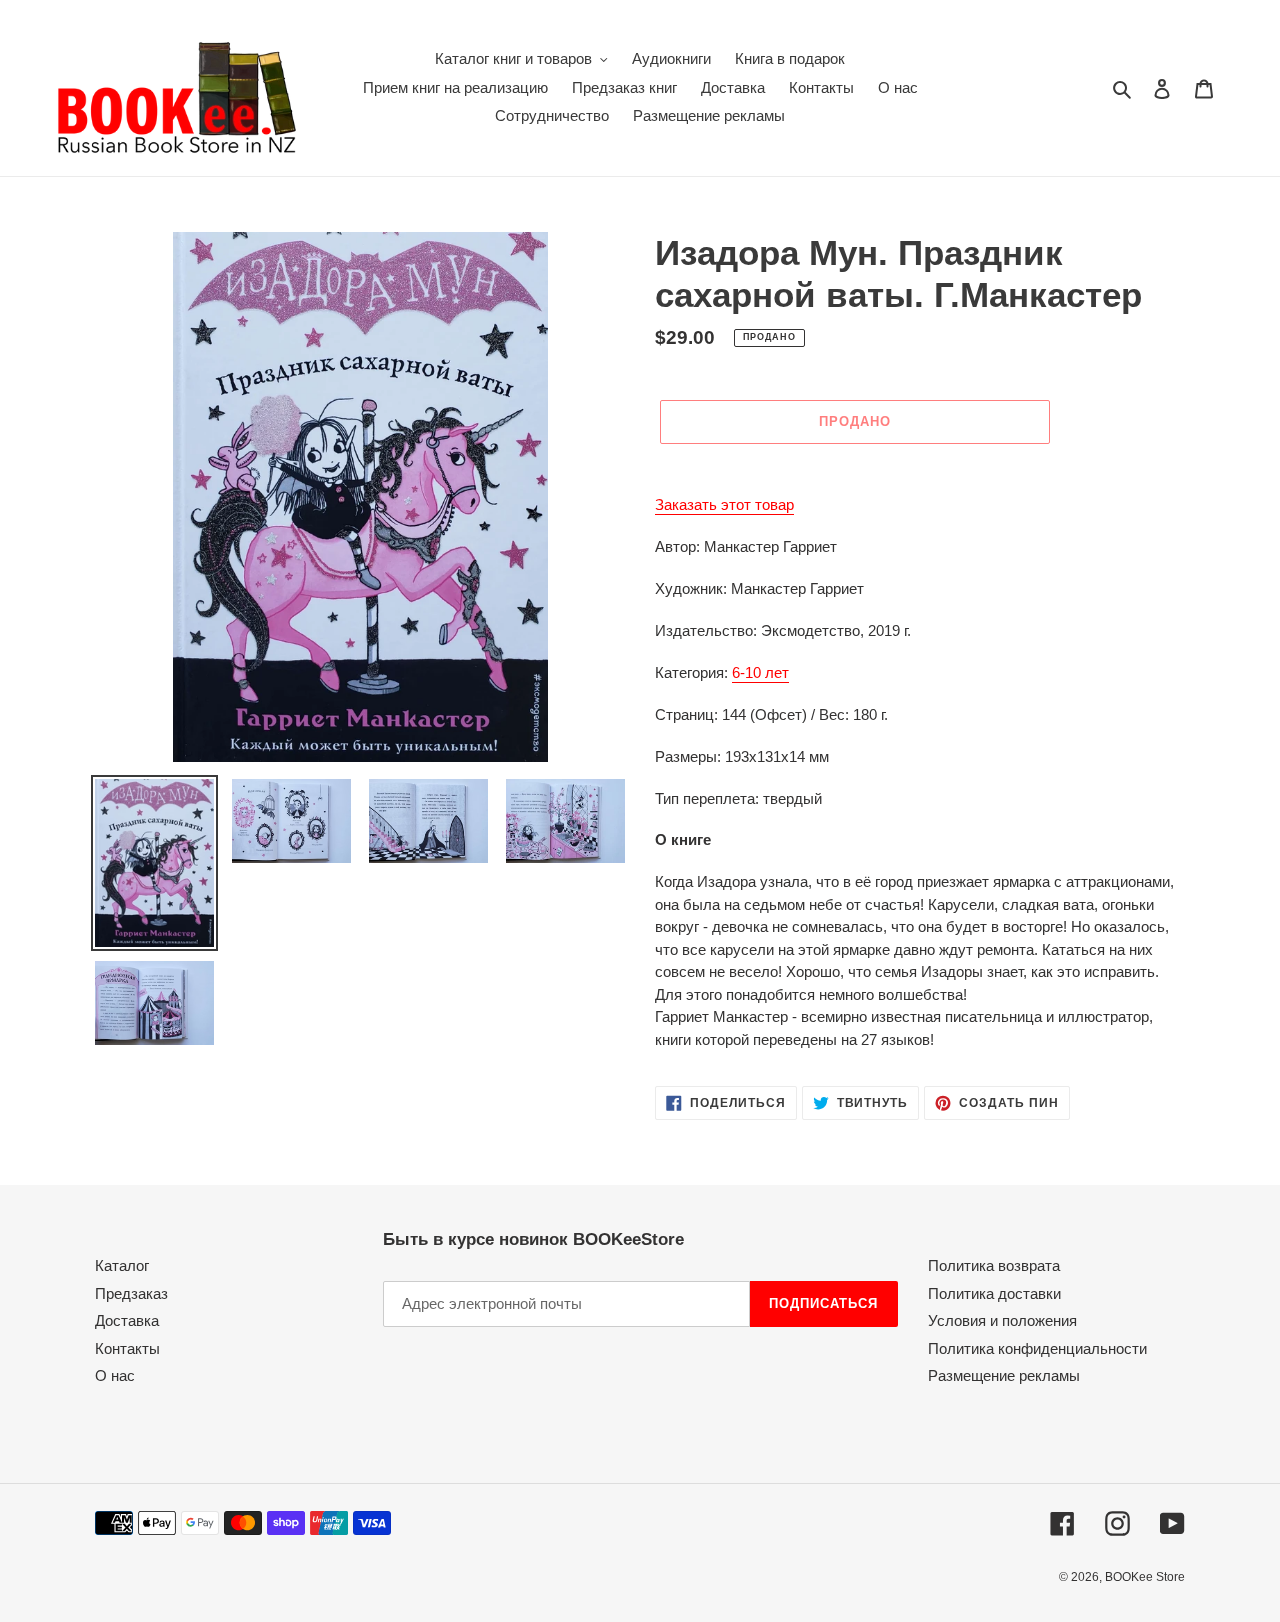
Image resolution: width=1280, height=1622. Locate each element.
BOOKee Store (1145, 1577)
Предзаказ (131, 1293)
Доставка (127, 1320)
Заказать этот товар (724, 504)
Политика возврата (994, 1265)
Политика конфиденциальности (1037, 1348)
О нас (115, 1375)
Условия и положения (1002, 1320)
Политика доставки (994, 1293)
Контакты (127, 1348)
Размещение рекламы (1004, 1375)
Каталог (122, 1265)
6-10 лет (760, 672)
